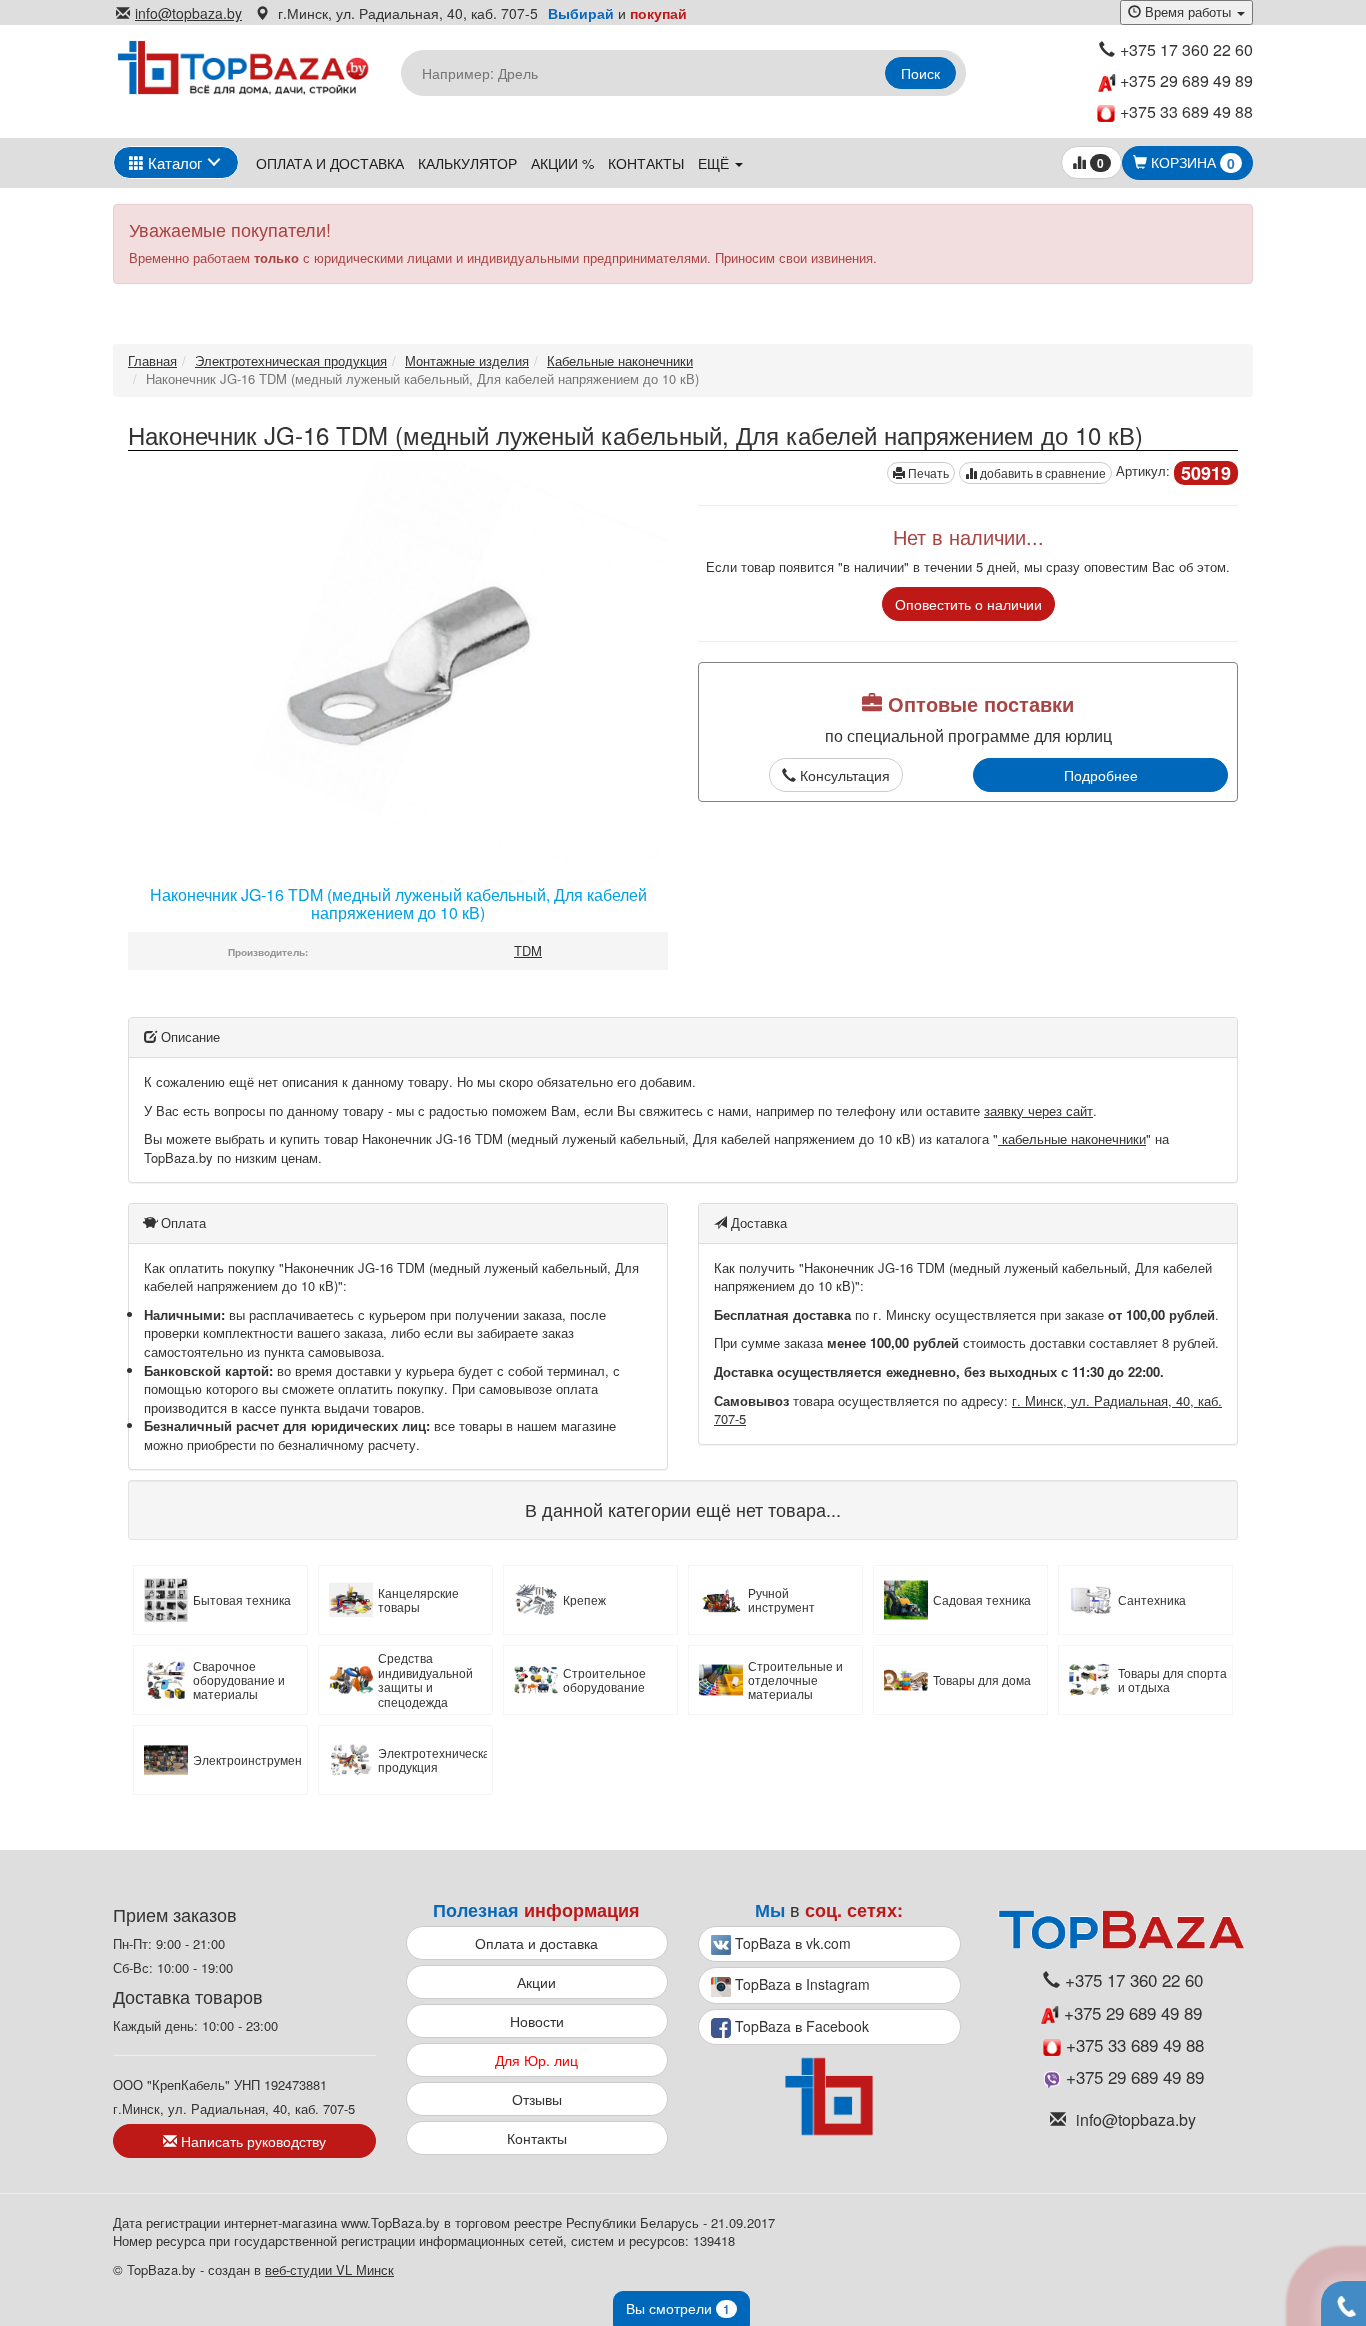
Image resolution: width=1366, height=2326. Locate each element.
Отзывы (537, 2099)
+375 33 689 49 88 (1186, 112)
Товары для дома (982, 1680)
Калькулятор (467, 163)
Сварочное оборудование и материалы (239, 1680)
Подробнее (1101, 775)
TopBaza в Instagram (800, 1984)
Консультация (843, 775)
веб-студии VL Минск (329, 2269)
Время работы (1188, 11)
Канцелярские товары (418, 1600)
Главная (152, 360)
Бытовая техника (242, 1600)
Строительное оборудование (604, 1680)
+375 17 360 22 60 (1186, 50)
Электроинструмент (247, 1760)
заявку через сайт (1038, 1110)
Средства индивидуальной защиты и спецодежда (425, 1680)
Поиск (920, 73)
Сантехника (1152, 1600)
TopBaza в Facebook (800, 2026)
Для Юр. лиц (536, 2060)
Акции (536, 1982)
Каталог (173, 162)
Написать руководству (251, 2141)
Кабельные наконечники (620, 360)
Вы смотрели (678, 2308)
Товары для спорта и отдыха (1172, 1680)
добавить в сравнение (1041, 472)
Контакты (646, 163)
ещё (715, 163)
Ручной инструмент (781, 1600)
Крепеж (584, 1600)
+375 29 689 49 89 (1184, 81)
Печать (927, 472)
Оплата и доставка (330, 163)
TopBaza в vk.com (791, 1943)
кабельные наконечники (1072, 1138)
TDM (528, 950)
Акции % (562, 163)
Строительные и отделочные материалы (795, 1680)
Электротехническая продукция (291, 360)
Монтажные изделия (467, 360)
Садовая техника (982, 1600)
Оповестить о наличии (968, 604)
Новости (537, 2021)
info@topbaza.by (188, 13)
